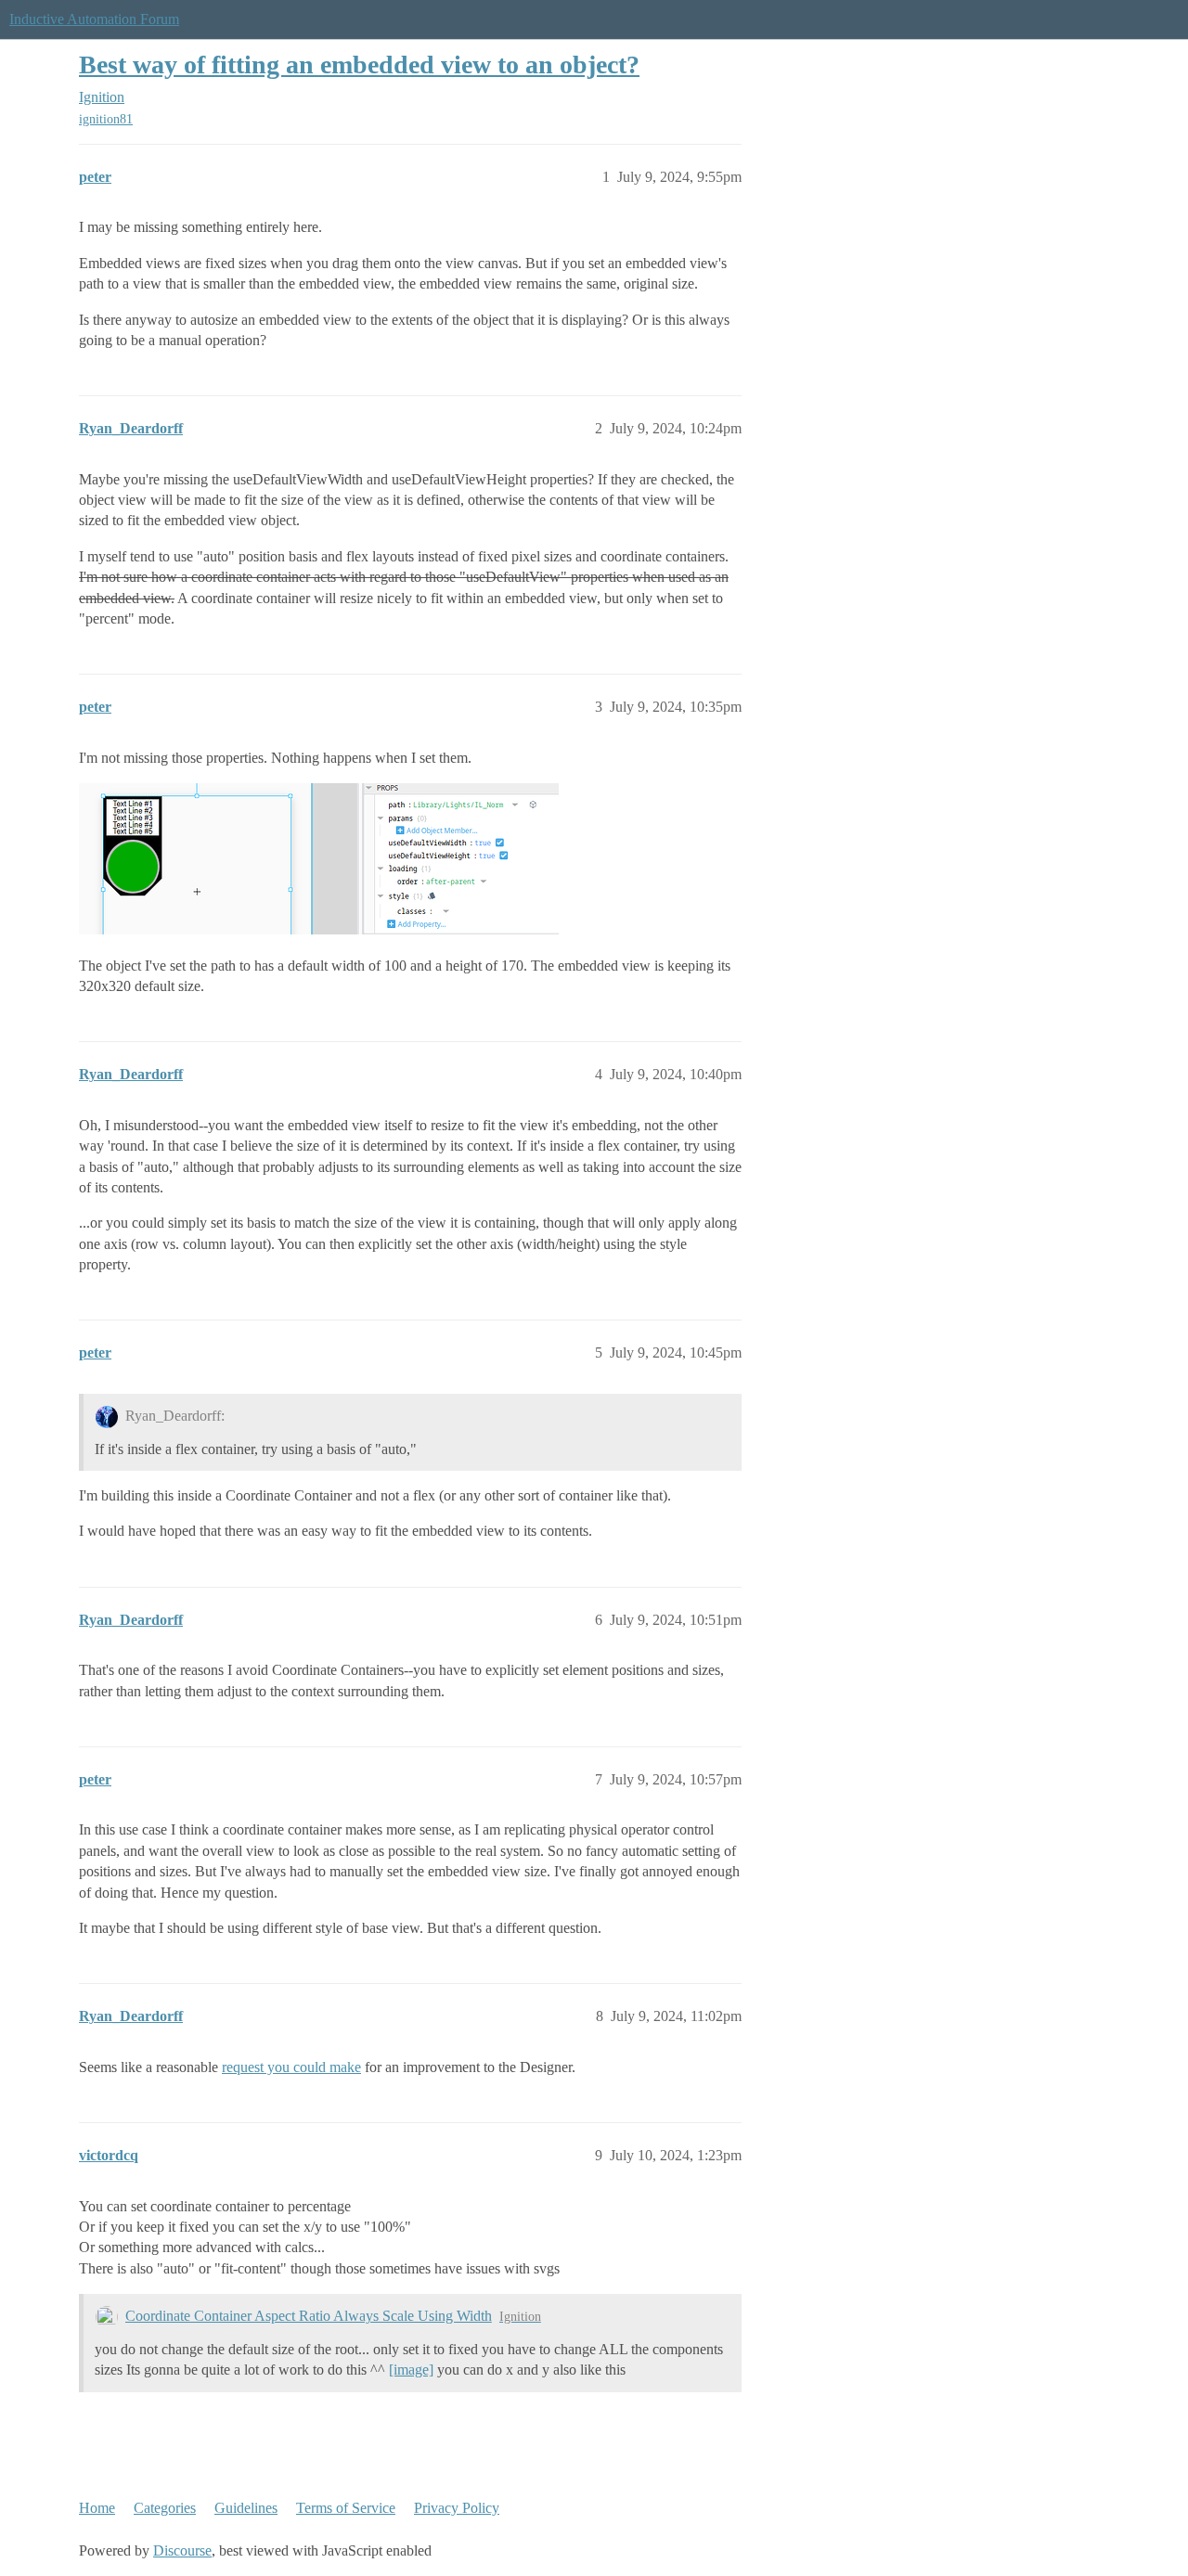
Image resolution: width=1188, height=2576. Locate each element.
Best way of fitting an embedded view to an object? (359, 64)
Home (97, 2508)
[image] (411, 2370)
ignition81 (106, 119)
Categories (165, 2508)
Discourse (182, 2550)
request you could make (291, 2067)
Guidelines (246, 2508)
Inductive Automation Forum (94, 19)
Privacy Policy (457, 2508)
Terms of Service (346, 2508)
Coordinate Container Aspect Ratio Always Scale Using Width (309, 2316)
